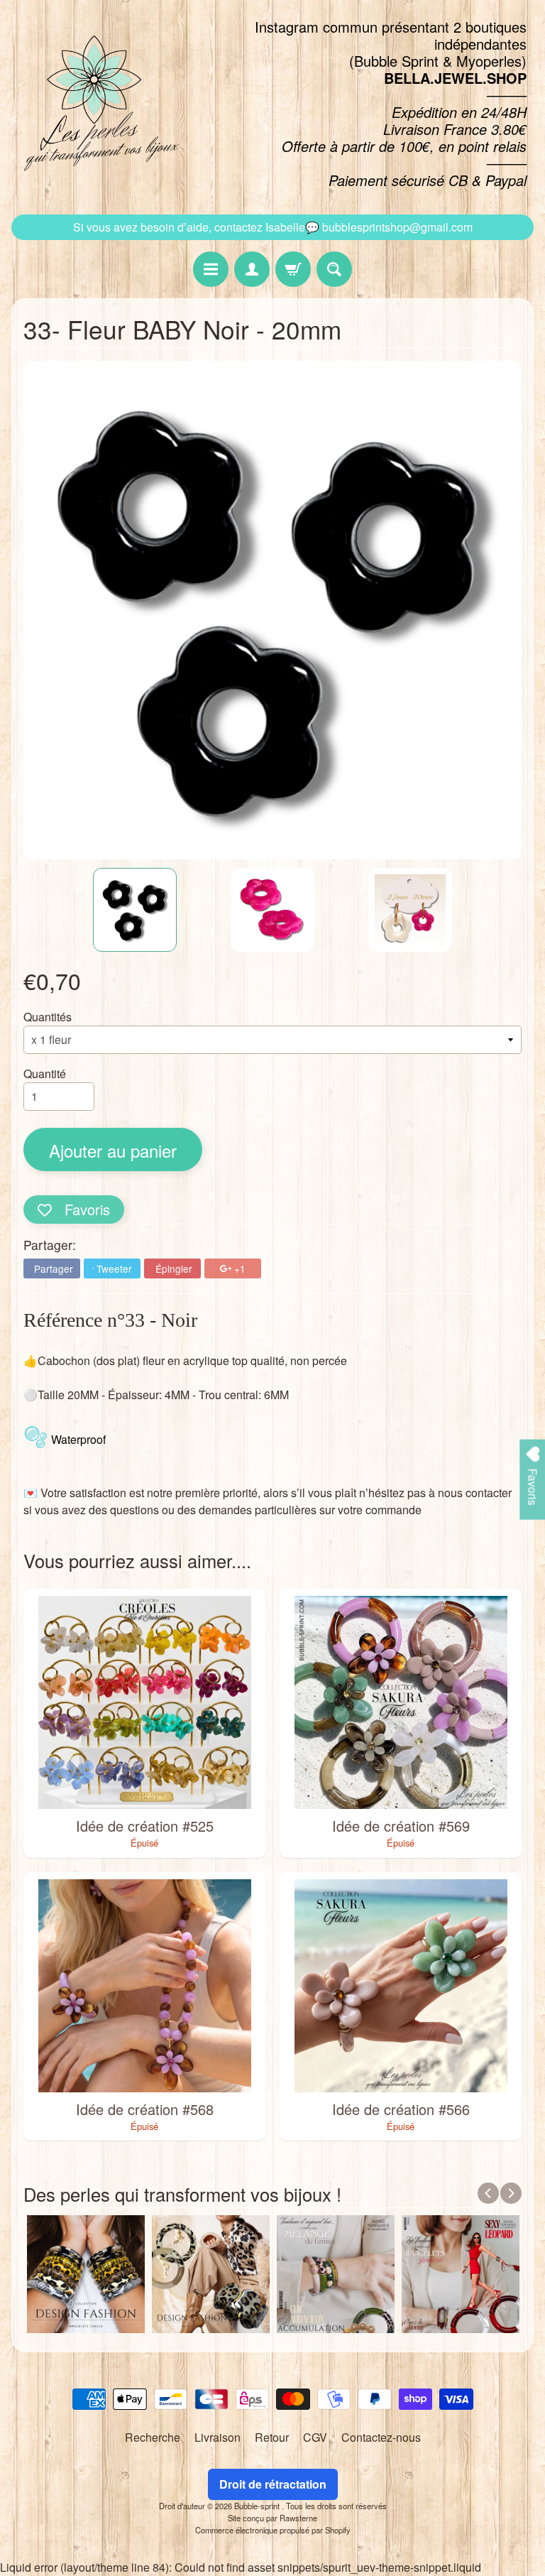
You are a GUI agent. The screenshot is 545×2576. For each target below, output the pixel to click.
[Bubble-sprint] (99, 104)
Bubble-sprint (258, 2506)
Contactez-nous (381, 2437)
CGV (315, 2437)
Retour (272, 2437)
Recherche (153, 2437)
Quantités (48, 1017)
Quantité (45, 1074)
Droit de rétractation (273, 2484)
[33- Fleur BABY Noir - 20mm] (135, 910)
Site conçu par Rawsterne (272, 2518)
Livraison (218, 2437)
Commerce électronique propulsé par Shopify (273, 2530)
